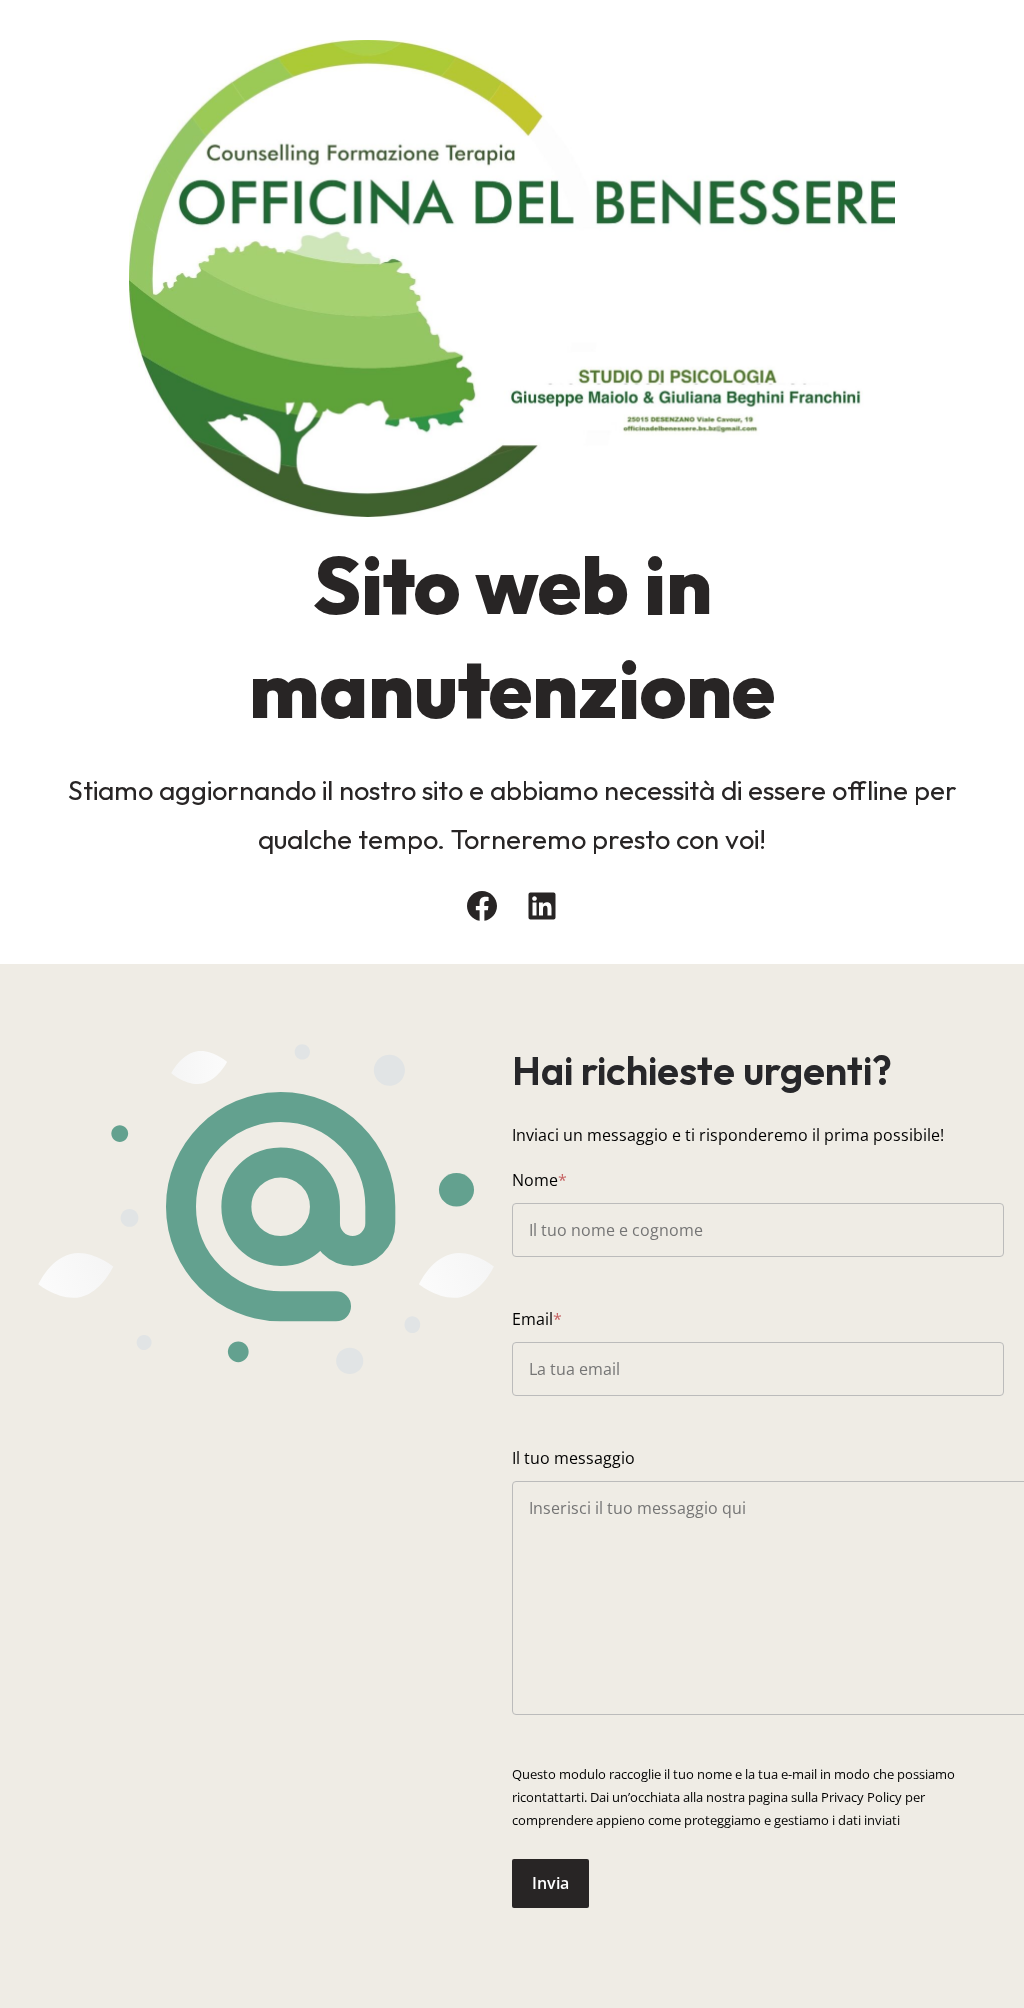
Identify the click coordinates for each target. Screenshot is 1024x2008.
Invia (550, 1883)
